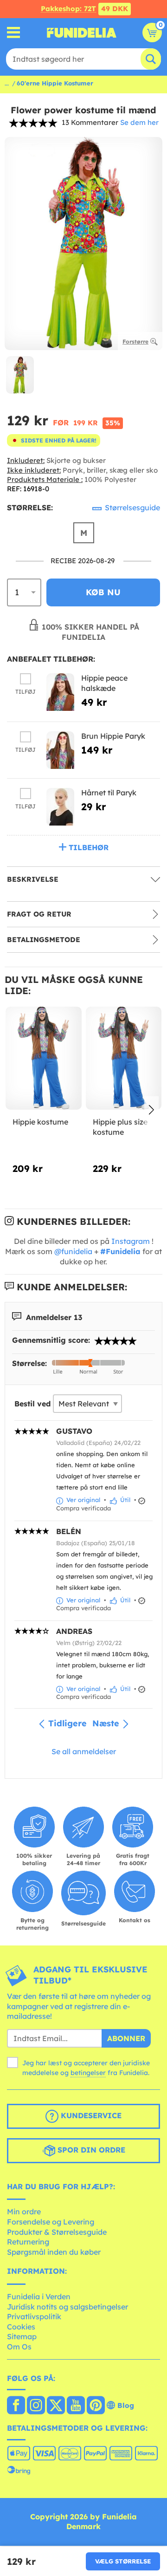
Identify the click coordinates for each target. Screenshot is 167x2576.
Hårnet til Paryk (109, 793)
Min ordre (24, 2212)
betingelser (88, 2073)
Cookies (21, 2327)
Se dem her (139, 122)
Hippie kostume (40, 1122)
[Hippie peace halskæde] (60, 692)
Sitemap (22, 2336)
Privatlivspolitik (34, 2316)
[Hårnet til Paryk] (60, 807)
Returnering (28, 2242)
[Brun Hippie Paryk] (60, 750)
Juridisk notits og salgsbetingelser (67, 2307)
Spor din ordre (90, 2150)
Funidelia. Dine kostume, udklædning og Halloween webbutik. (82, 33)
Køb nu (103, 592)
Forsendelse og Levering (51, 2222)
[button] (151, 1111)
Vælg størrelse (123, 2561)
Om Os (19, 2347)
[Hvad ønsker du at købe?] (14, 33)
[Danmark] (16, 2406)
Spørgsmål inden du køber (54, 2252)
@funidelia (73, 1251)
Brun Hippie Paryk (113, 736)
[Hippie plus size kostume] (124, 1058)
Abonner (126, 2038)
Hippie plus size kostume (120, 1127)
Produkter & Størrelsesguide (57, 2232)
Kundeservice (90, 2115)
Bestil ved (32, 1404)
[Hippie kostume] (44, 1058)
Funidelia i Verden (39, 2296)
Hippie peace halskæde (104, 683)
